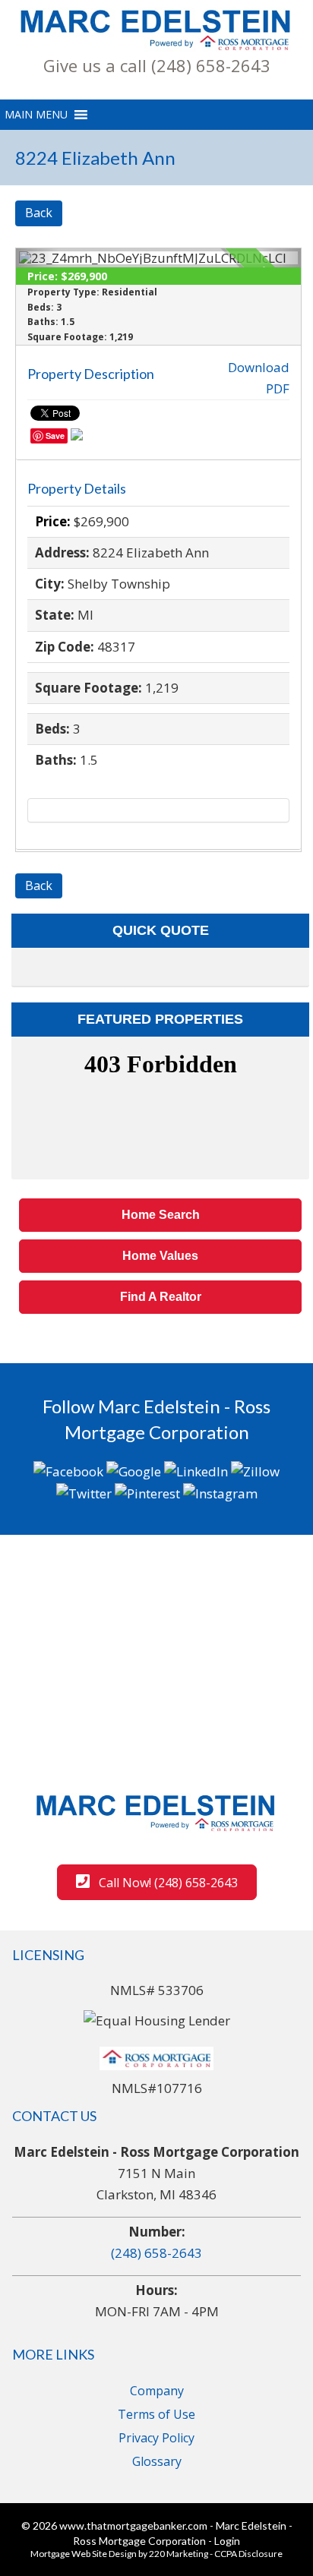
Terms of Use (156, 2414)
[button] (156, 65)
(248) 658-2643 (156, 2253)
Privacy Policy (156, 2438)
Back (39, 213)
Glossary (157, 2461)
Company (157, 2391)
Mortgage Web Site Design (84, 2554)
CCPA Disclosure (248, 2554)
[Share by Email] (77, 437)
